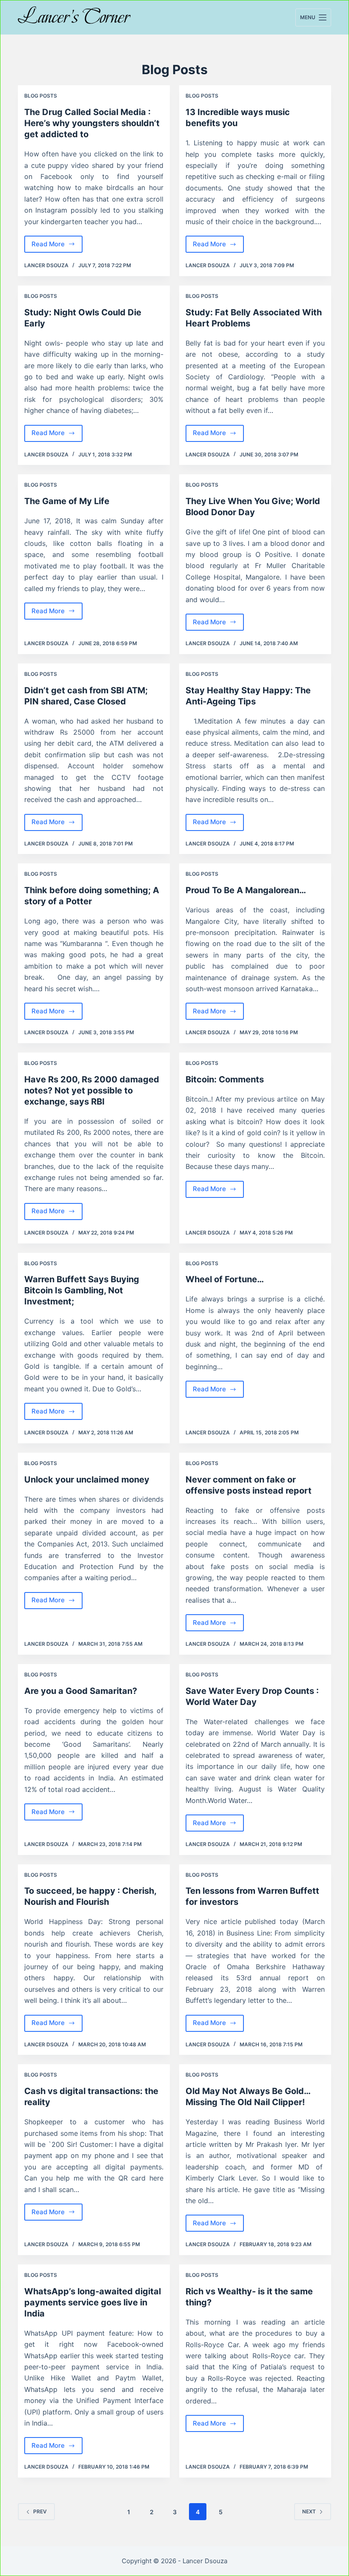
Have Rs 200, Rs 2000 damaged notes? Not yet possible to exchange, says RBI (92, 1090)
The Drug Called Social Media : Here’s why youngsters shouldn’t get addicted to (92, 123)
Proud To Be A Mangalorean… (246, 890)
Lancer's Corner (74, 17)
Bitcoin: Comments (225, 1079)
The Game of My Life (67, 501)
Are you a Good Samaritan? (81, 1691)
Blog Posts (41, 96)
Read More (57, 246)
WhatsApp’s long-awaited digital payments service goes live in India (93, 2302)
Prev (40, 2511)
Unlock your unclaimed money (87, 1480)
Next (309, 2511)
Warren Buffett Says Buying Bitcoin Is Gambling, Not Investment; (82, 1290)
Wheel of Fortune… (225, 1279)
